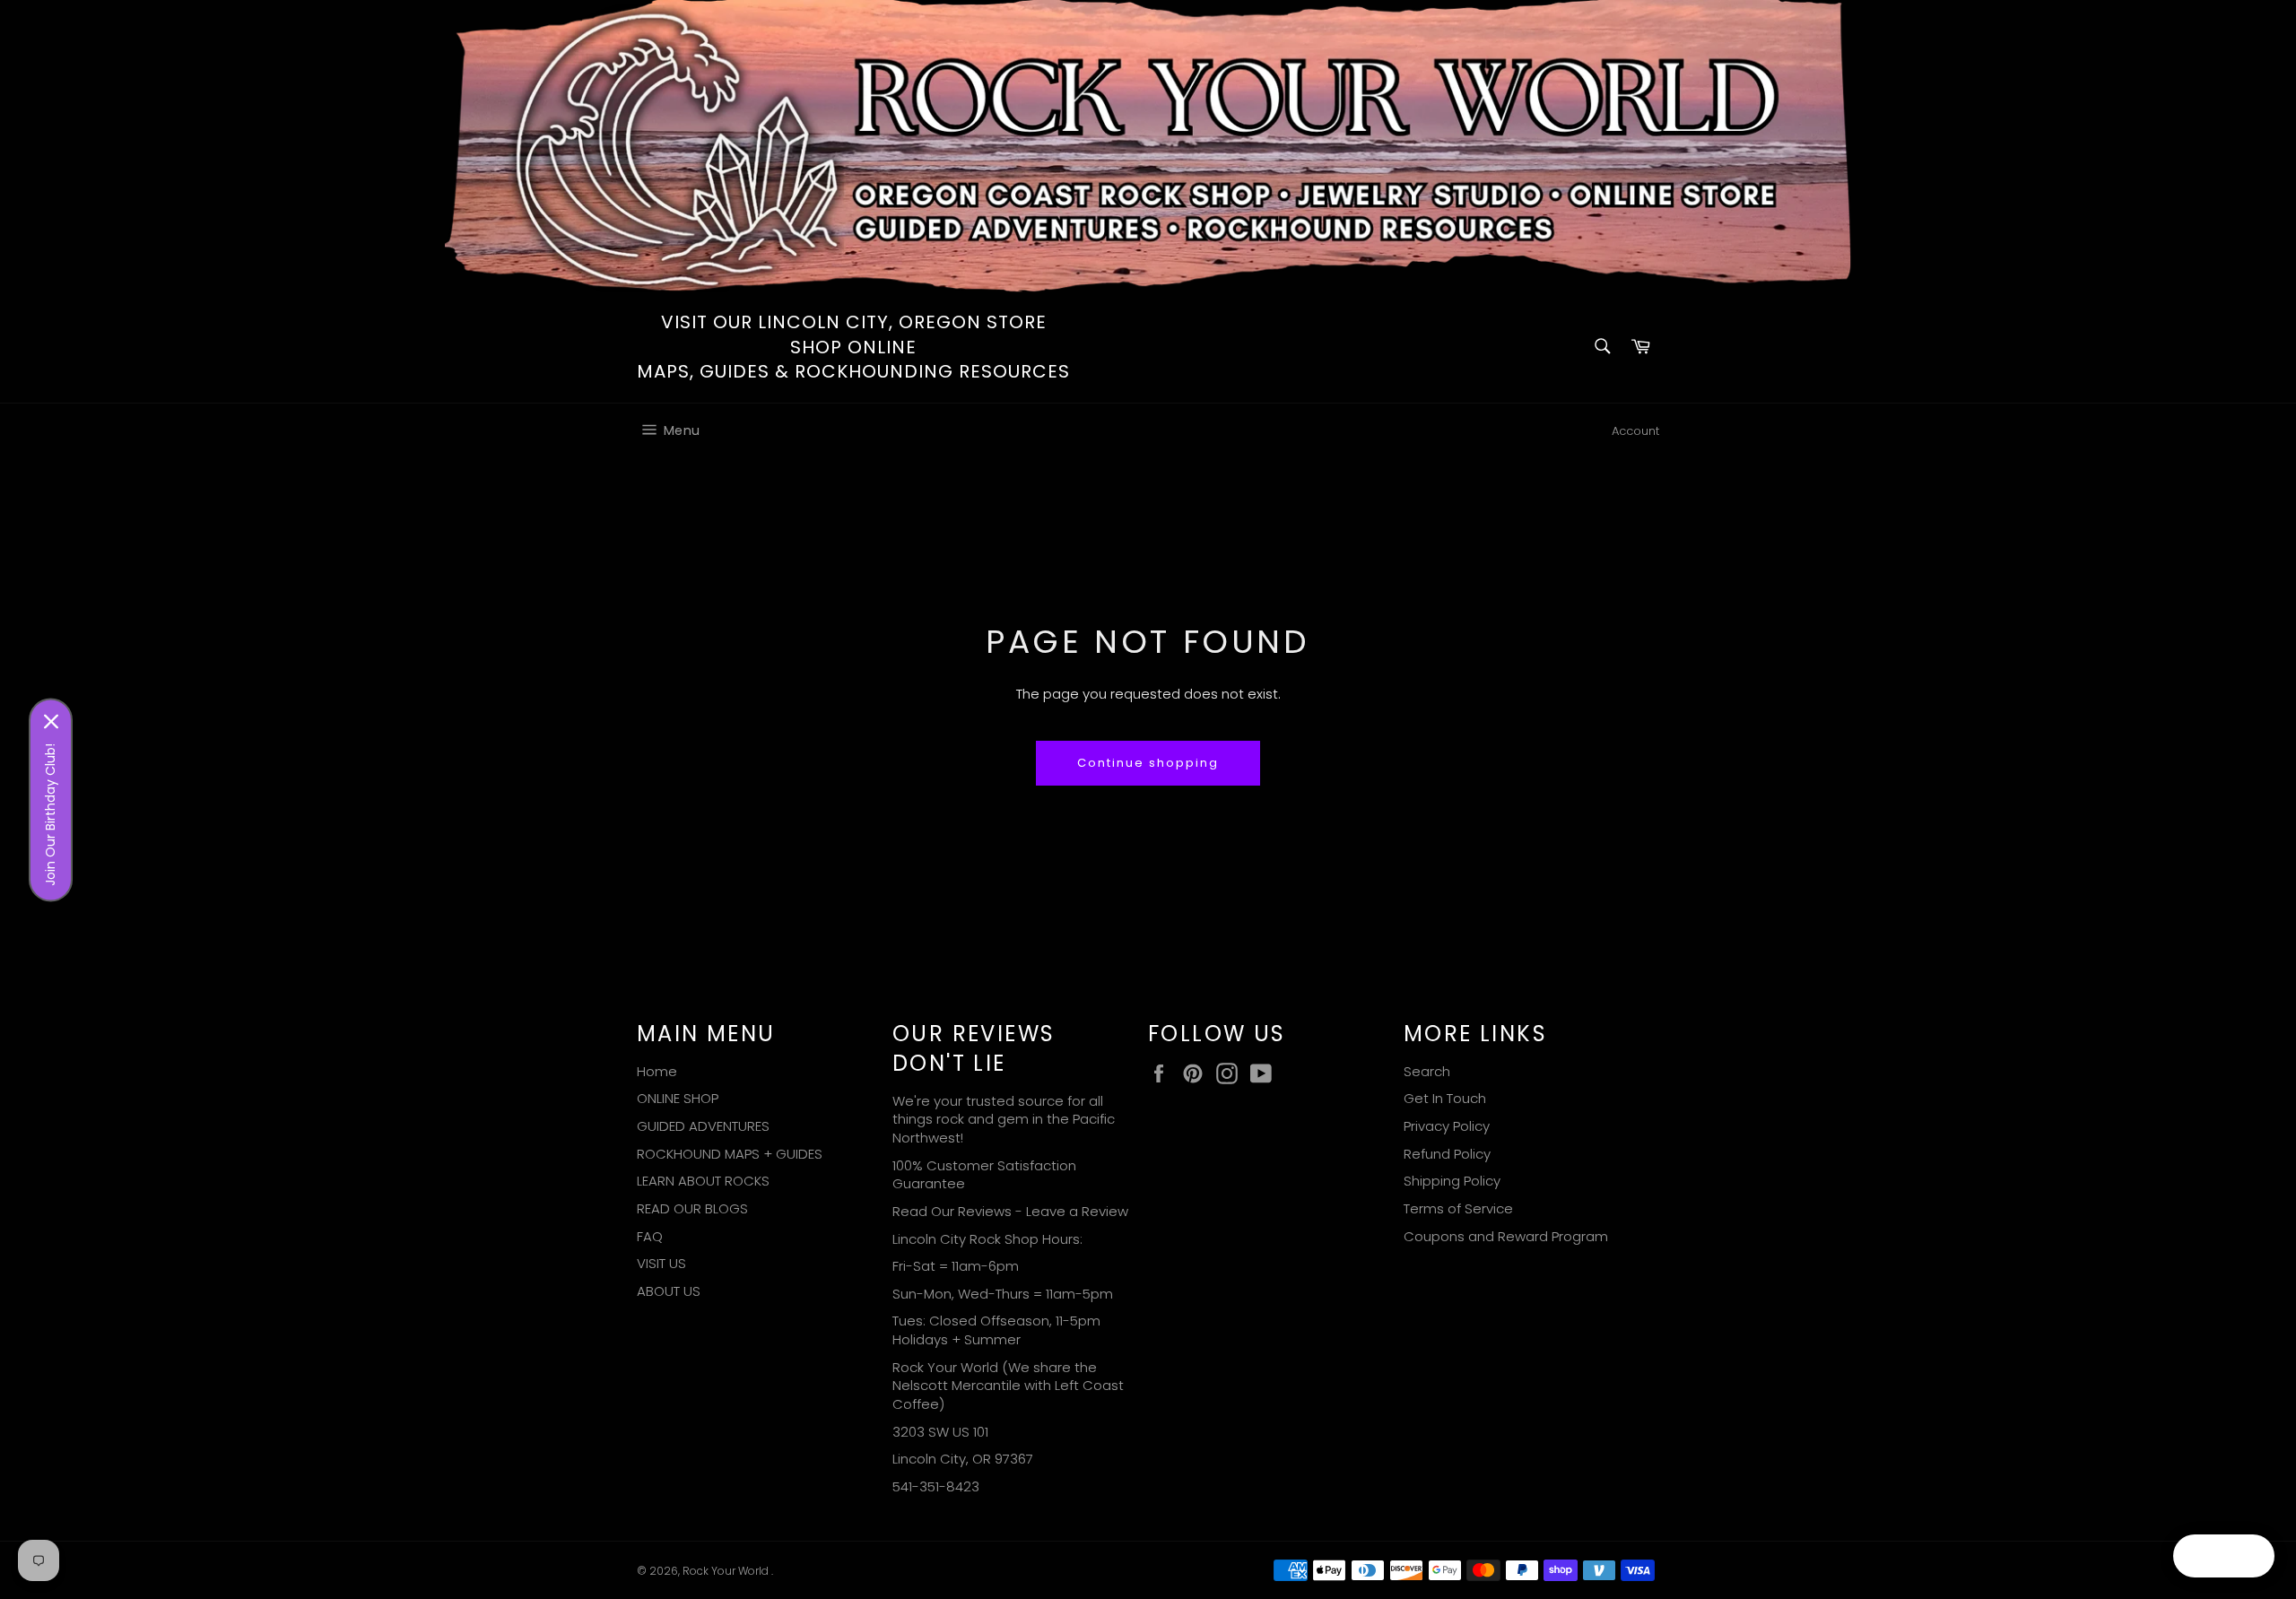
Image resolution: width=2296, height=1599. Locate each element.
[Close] (51, 721)
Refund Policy (1447, 1154)
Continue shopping (1148, 763)
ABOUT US (669, 1291)
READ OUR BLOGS (692, 1208)
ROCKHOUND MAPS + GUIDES (730, 1154)
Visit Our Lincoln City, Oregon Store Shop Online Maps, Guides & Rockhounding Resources (853, 347)
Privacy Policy (1447, 1126)
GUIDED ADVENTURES (703, 1126)
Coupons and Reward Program (1506, 1236)
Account (1635, 431)
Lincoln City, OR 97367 (963, 1459)
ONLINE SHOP (678, 1098)
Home (657, 1071)
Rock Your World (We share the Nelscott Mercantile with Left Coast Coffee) (1008, 1386)
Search (1427, 1071)
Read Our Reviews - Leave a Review (1010, 1211)
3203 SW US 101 (940, 1432)
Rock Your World (727, 1571)
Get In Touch (1445, 1098)
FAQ (650, 1236)
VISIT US (661, 1263)
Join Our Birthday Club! (50, 814)
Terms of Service (1458, 1208)
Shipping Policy (1452, 1181)
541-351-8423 (936, 1486)
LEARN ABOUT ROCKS (703, 1181)
